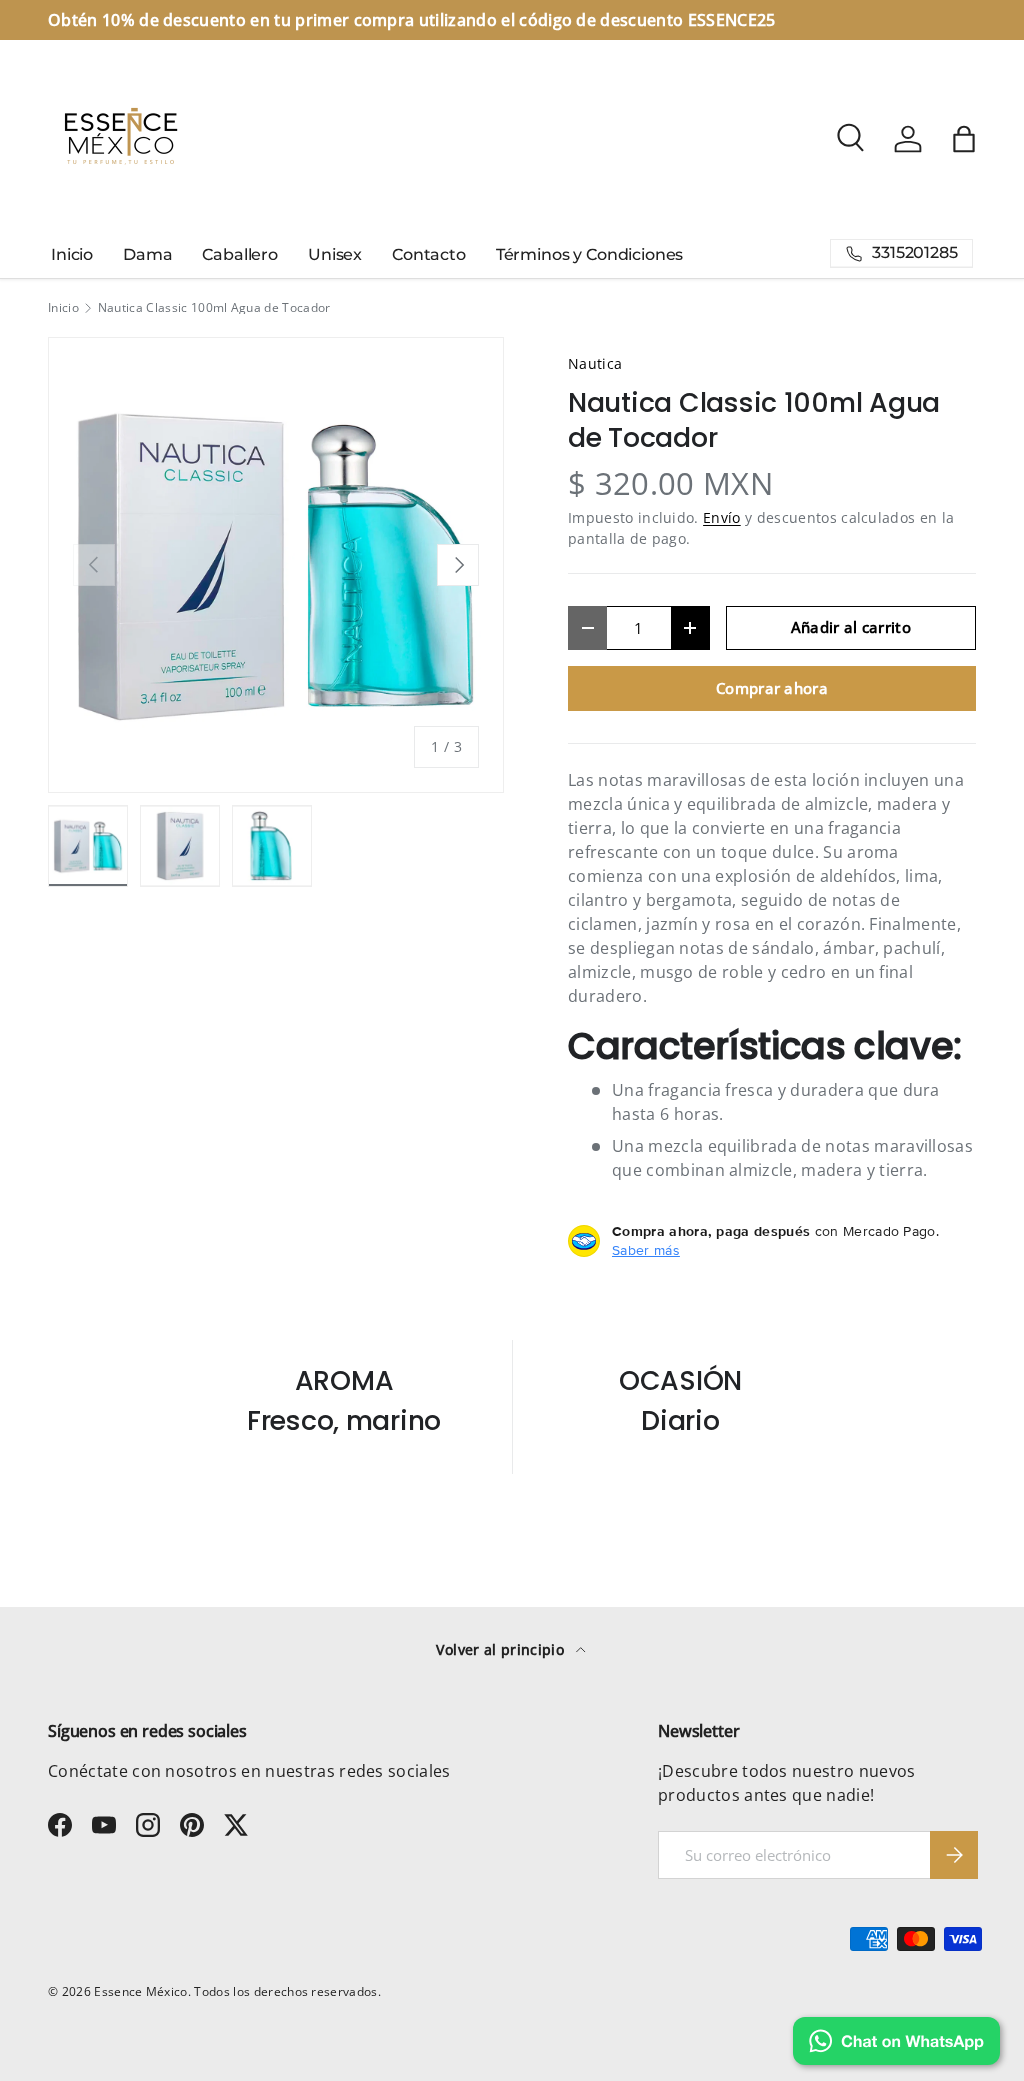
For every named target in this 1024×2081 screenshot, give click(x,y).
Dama (147, 254)
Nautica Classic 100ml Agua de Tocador (214, 308)
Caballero (240, 254)
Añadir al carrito (851, 627)
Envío (722, 517)
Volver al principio (502, 1649)
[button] (964, 139)
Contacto (429, 254)
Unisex (335, 254)
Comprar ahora (772, 688)
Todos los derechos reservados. (287, 1991)
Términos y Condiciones (589, 254)
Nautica (595, 363)
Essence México (140, 1991)
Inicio (72, 254)
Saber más (646, 1250)
